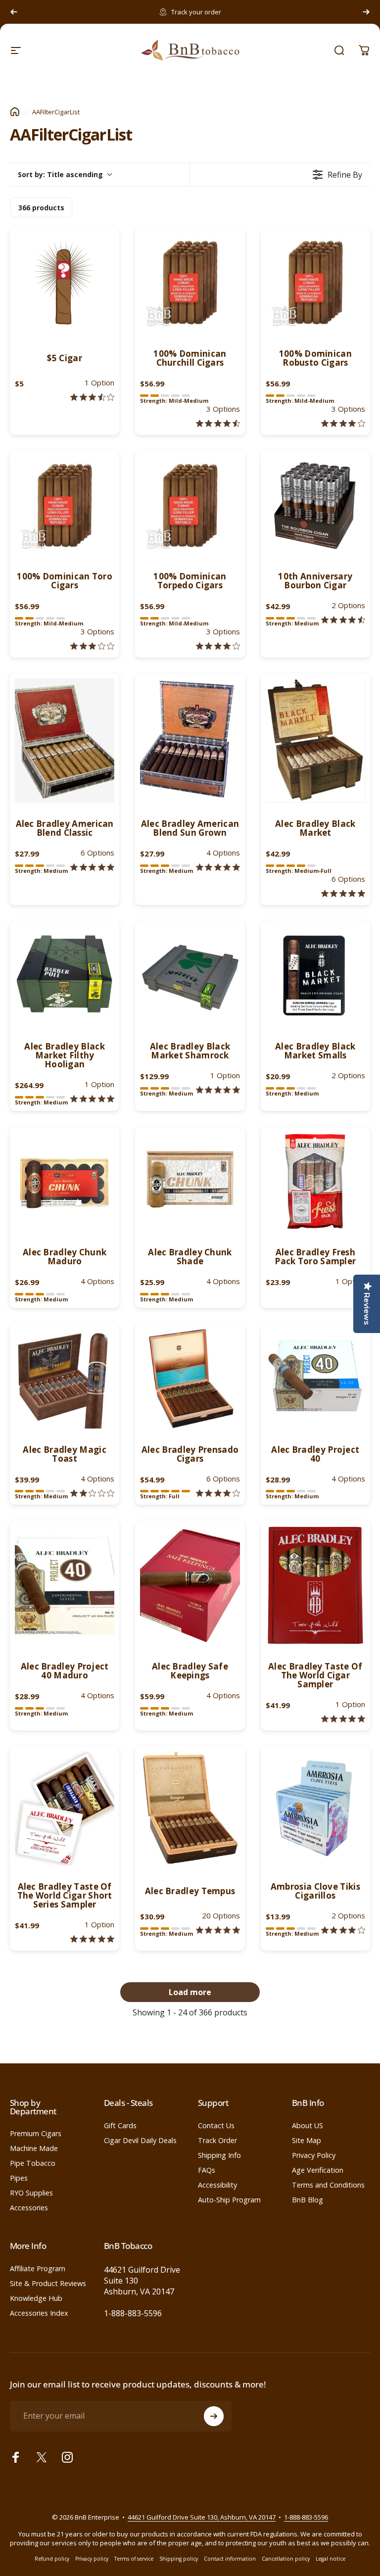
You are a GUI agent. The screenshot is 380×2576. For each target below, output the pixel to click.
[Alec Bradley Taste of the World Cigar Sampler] (315, 1585)
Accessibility (217, 2185)
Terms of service (134, 2559)
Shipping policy (179, 2559)
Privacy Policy (314, 2155)
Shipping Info (219, 2155)
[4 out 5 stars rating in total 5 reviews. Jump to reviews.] (218, 646)
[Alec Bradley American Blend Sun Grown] (190, 740)
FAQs (207, 2170)
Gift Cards (120, 2126)
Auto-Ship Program (229, 2200)
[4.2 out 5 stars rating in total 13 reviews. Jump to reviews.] (218, 1493)
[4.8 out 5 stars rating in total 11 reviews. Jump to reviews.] (218, 867)
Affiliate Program (38, 2269)
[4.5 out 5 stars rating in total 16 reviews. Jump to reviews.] (343, 620)
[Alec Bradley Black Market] (315, 740)
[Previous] (14, 12)
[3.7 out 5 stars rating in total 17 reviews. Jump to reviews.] (92, 397)
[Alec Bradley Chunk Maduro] (65, 1181)
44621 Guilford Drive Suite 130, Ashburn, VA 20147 (202, 2517)
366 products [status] (41, 208)
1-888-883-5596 (133, 2313)
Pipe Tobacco (33, 2163)
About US (308, 2126)
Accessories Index (39, 2313)
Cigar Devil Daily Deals (140, 2141)
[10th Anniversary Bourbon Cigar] (315, 505)
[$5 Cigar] (65, 282)
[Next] (366, 12)
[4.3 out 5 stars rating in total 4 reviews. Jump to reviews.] (218, 423)
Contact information (230, 2559)
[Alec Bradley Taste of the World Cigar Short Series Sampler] (65, 1808)
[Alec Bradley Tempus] (190, 1808)
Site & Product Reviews (48, 2284)
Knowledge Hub (36, 2298)
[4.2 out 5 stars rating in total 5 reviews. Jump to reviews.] (343, 423)
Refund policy (52, 2559)
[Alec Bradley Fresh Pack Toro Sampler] (315, 1181)
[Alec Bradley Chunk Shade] (190, 1181)
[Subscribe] (214, 2416)
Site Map (307, 2141)
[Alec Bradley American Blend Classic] (65, 740)
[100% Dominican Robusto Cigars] (315, 282)
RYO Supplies (31, 2193)
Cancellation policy (286, 2559)
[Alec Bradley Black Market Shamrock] (190, 976)
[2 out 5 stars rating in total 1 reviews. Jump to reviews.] (92, 1493)
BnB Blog (308, 2200)
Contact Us (216, 2126)
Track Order (217, 2141)
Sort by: (60, 174)
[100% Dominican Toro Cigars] (65, 505)
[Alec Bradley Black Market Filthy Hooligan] (65, 976)
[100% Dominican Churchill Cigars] (190, 282)
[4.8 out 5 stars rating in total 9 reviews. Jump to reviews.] (343, 893)
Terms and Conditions (328, 2185)
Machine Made (34, 2148)
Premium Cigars (36, 2134)
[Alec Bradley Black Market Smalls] (315, 976)
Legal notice (331, 2559)
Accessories (29, 2208)
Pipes (19, 2178)
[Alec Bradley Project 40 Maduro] (65, 1585)
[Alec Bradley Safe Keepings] (190, 1585)
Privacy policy (92, 2559)
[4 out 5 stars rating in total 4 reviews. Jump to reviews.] (343, 1930)
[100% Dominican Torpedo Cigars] (190, 505)
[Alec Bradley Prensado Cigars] (190, 1378)
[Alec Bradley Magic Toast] (65, 1378)
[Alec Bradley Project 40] (315, 1378)
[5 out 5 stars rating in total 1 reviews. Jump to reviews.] (92, 1099)
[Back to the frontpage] (15, 112)
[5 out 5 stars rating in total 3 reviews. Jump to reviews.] (92, 867)
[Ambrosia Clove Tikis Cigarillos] (315, 1808)
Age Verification (318, 2170)
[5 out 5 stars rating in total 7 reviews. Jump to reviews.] (343, 1719)
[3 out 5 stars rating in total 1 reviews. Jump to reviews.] (92, 646)
